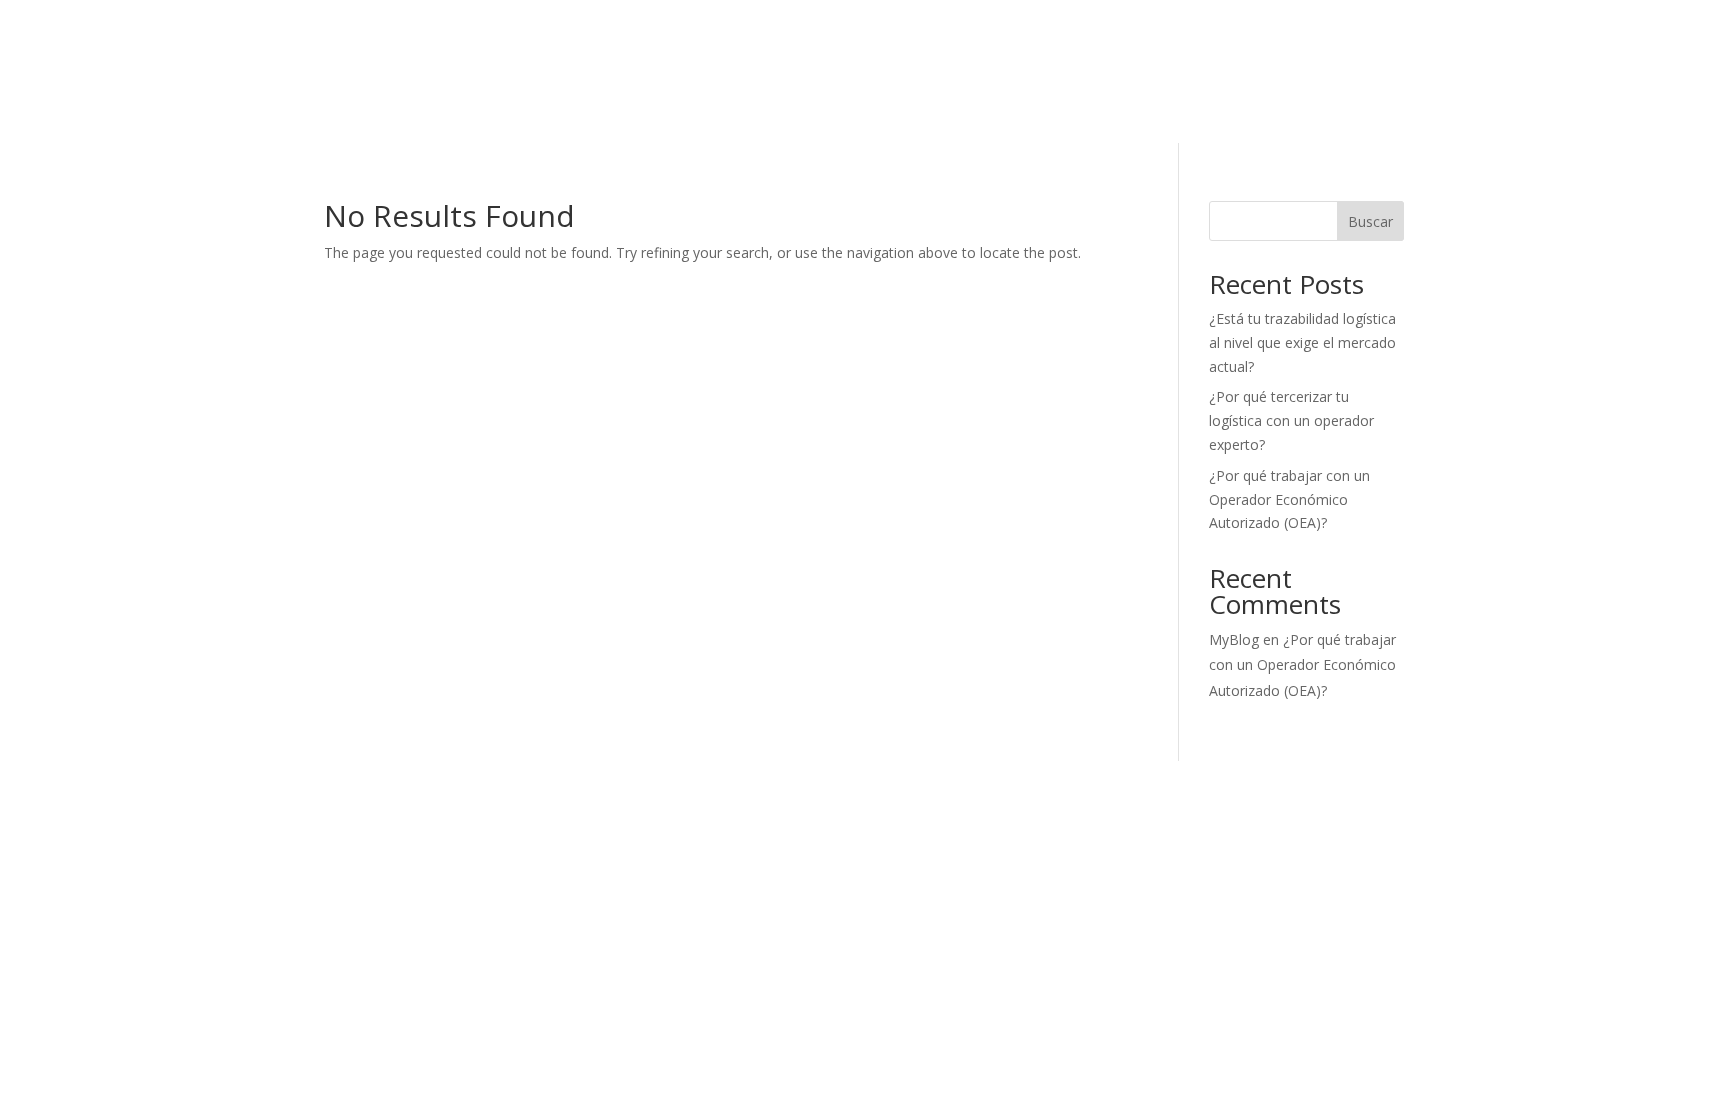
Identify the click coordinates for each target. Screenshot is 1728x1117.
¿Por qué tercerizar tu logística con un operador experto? (1291, 420)
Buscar (1370, 221)
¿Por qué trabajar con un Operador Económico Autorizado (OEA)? (1289, 499)
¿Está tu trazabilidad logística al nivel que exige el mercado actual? (1302, 342)
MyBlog (1234, 639)
